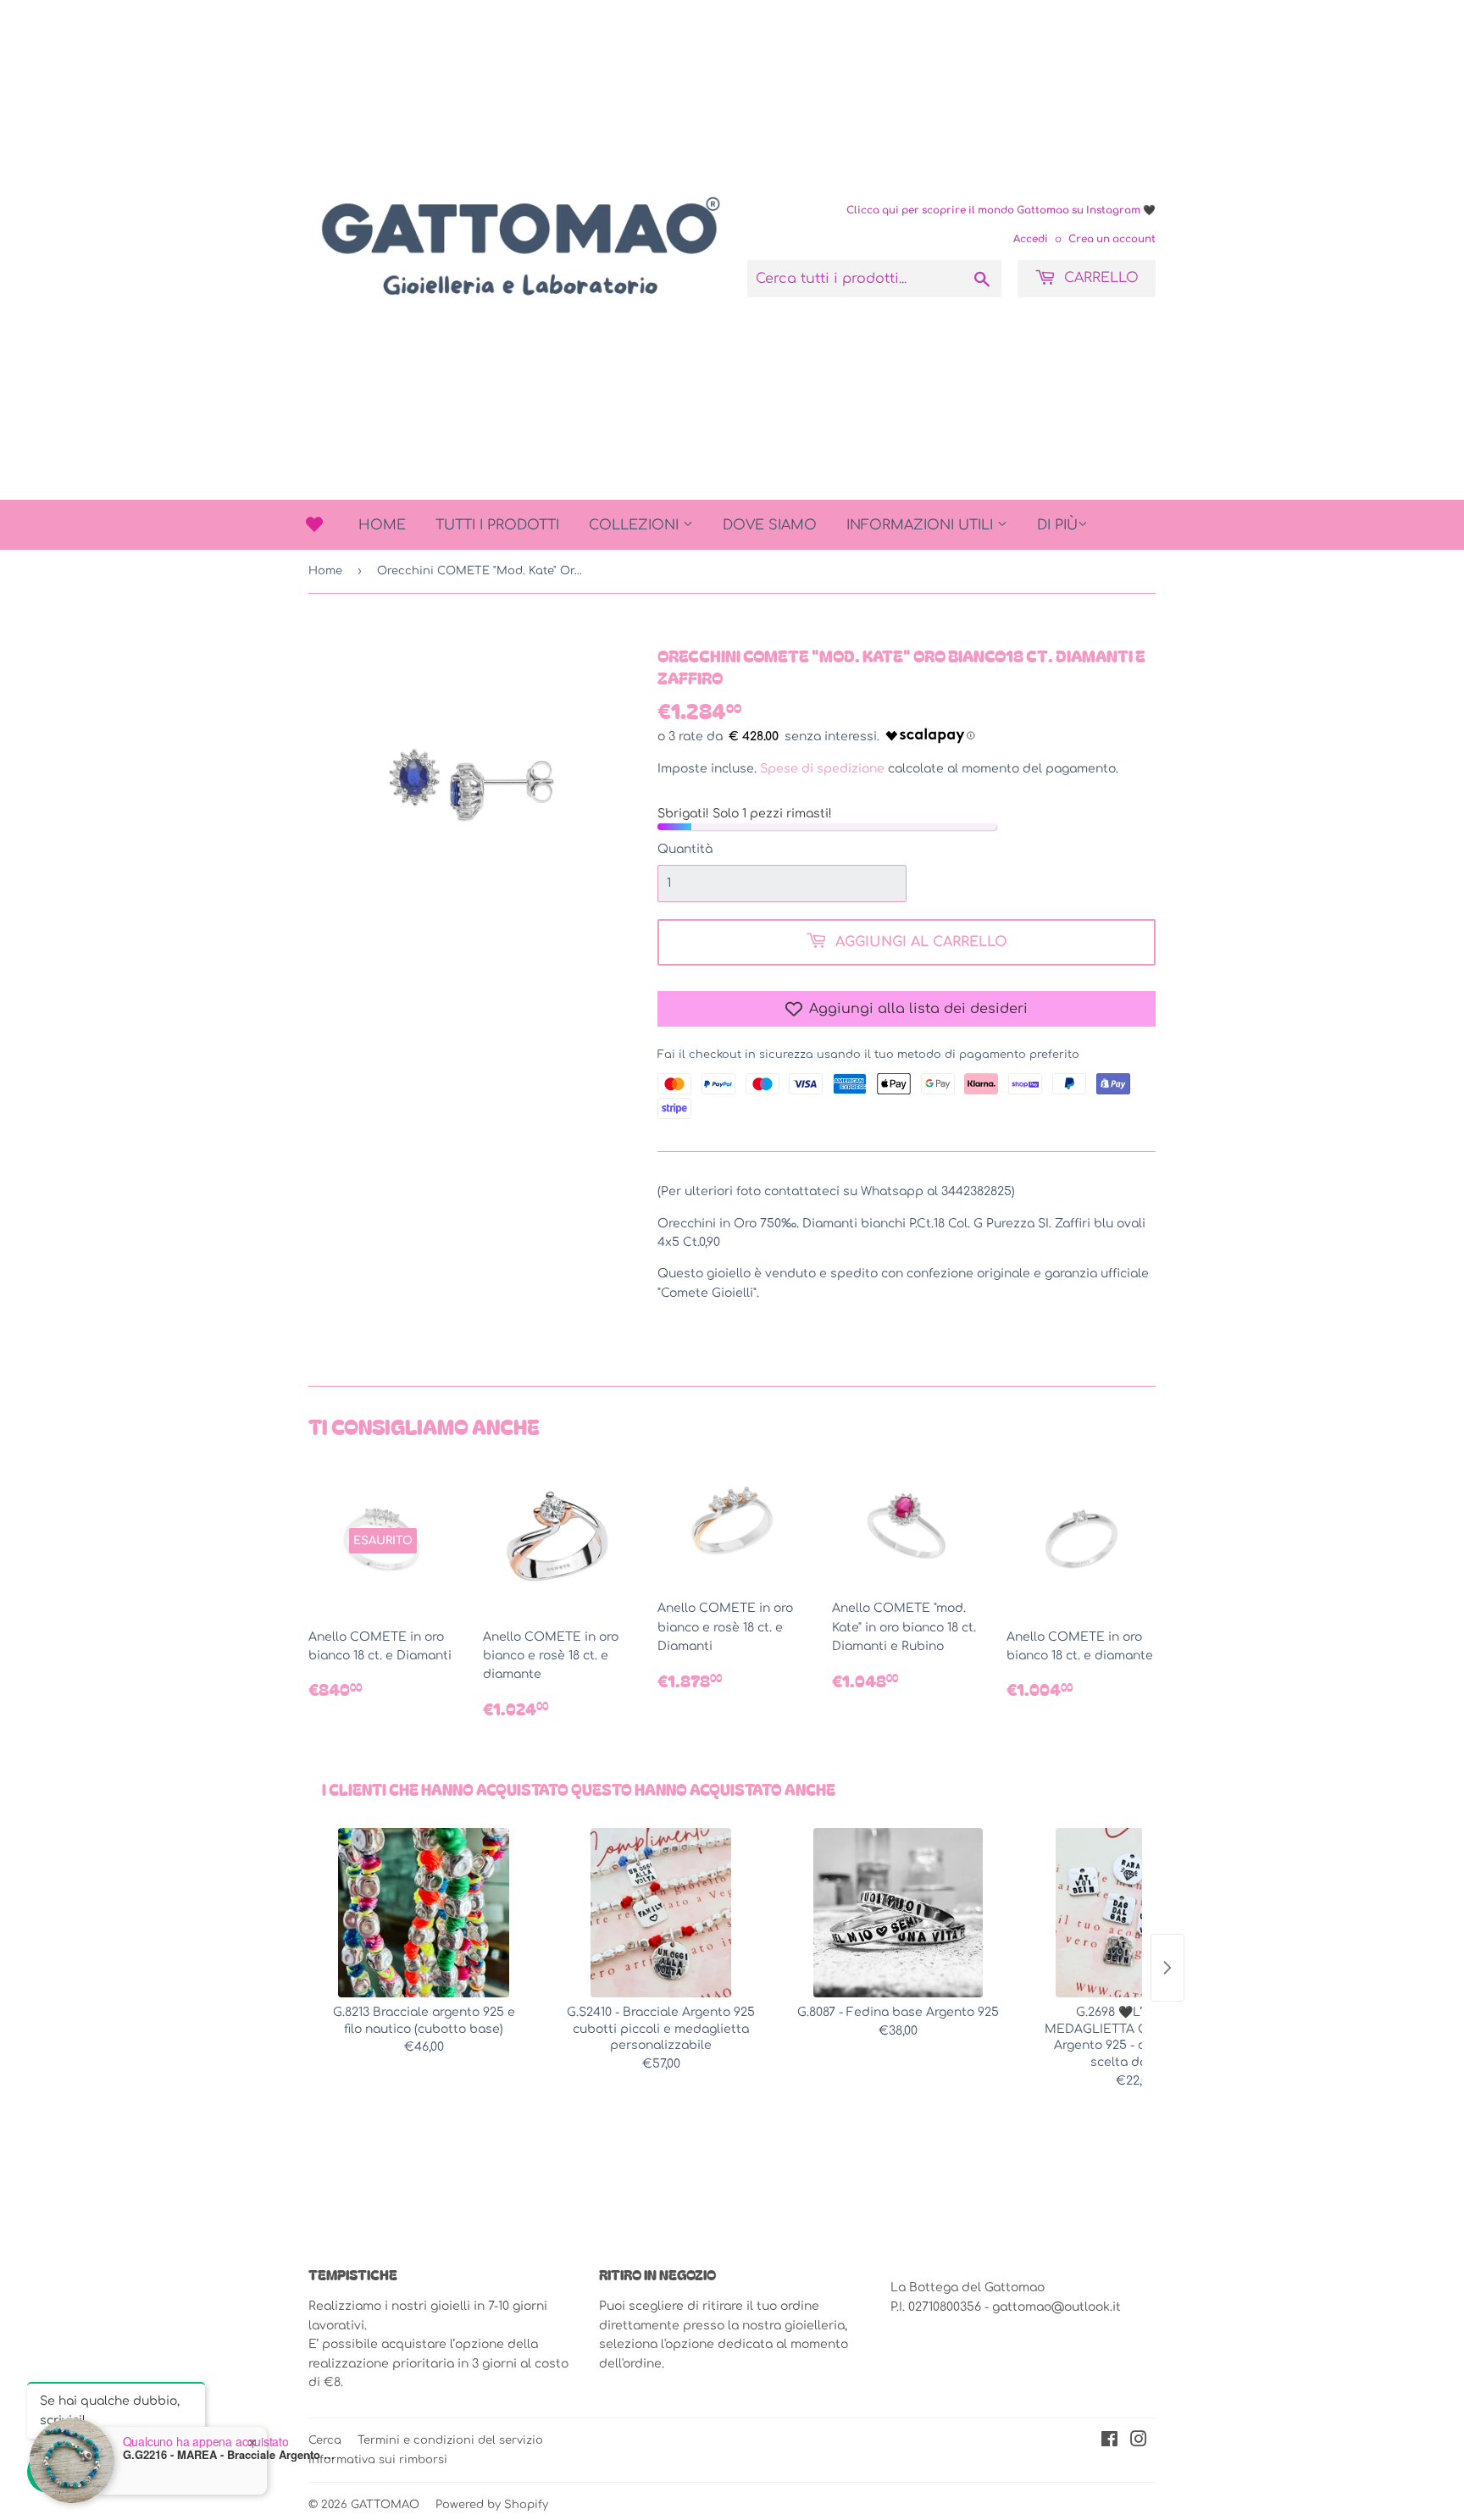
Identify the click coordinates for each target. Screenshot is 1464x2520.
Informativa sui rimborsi (378, 2460)
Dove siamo (770, 525)
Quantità (685, 849)
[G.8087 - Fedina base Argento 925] (898, 1913)
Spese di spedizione (822, 769)
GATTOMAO (385, 2505)
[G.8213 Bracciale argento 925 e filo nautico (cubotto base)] (424, 1913)
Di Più (1057, 525)
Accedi (1031, 239)
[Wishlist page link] (314, 524)
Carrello (1099, 278)
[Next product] (1167, 1968)
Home (382, 525)
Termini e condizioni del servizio (450, 2440)
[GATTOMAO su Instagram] (1139, 2442)
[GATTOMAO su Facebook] (1109, 2442)
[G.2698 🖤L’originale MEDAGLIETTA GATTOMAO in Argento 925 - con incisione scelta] (1135, 1913)
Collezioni (636, 525)
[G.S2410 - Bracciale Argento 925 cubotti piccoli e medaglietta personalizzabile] (661, 1913)
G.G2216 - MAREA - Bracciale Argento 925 (229, 2455)
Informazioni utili (922, 525)
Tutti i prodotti (497, 525)
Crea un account (1112, 239)
